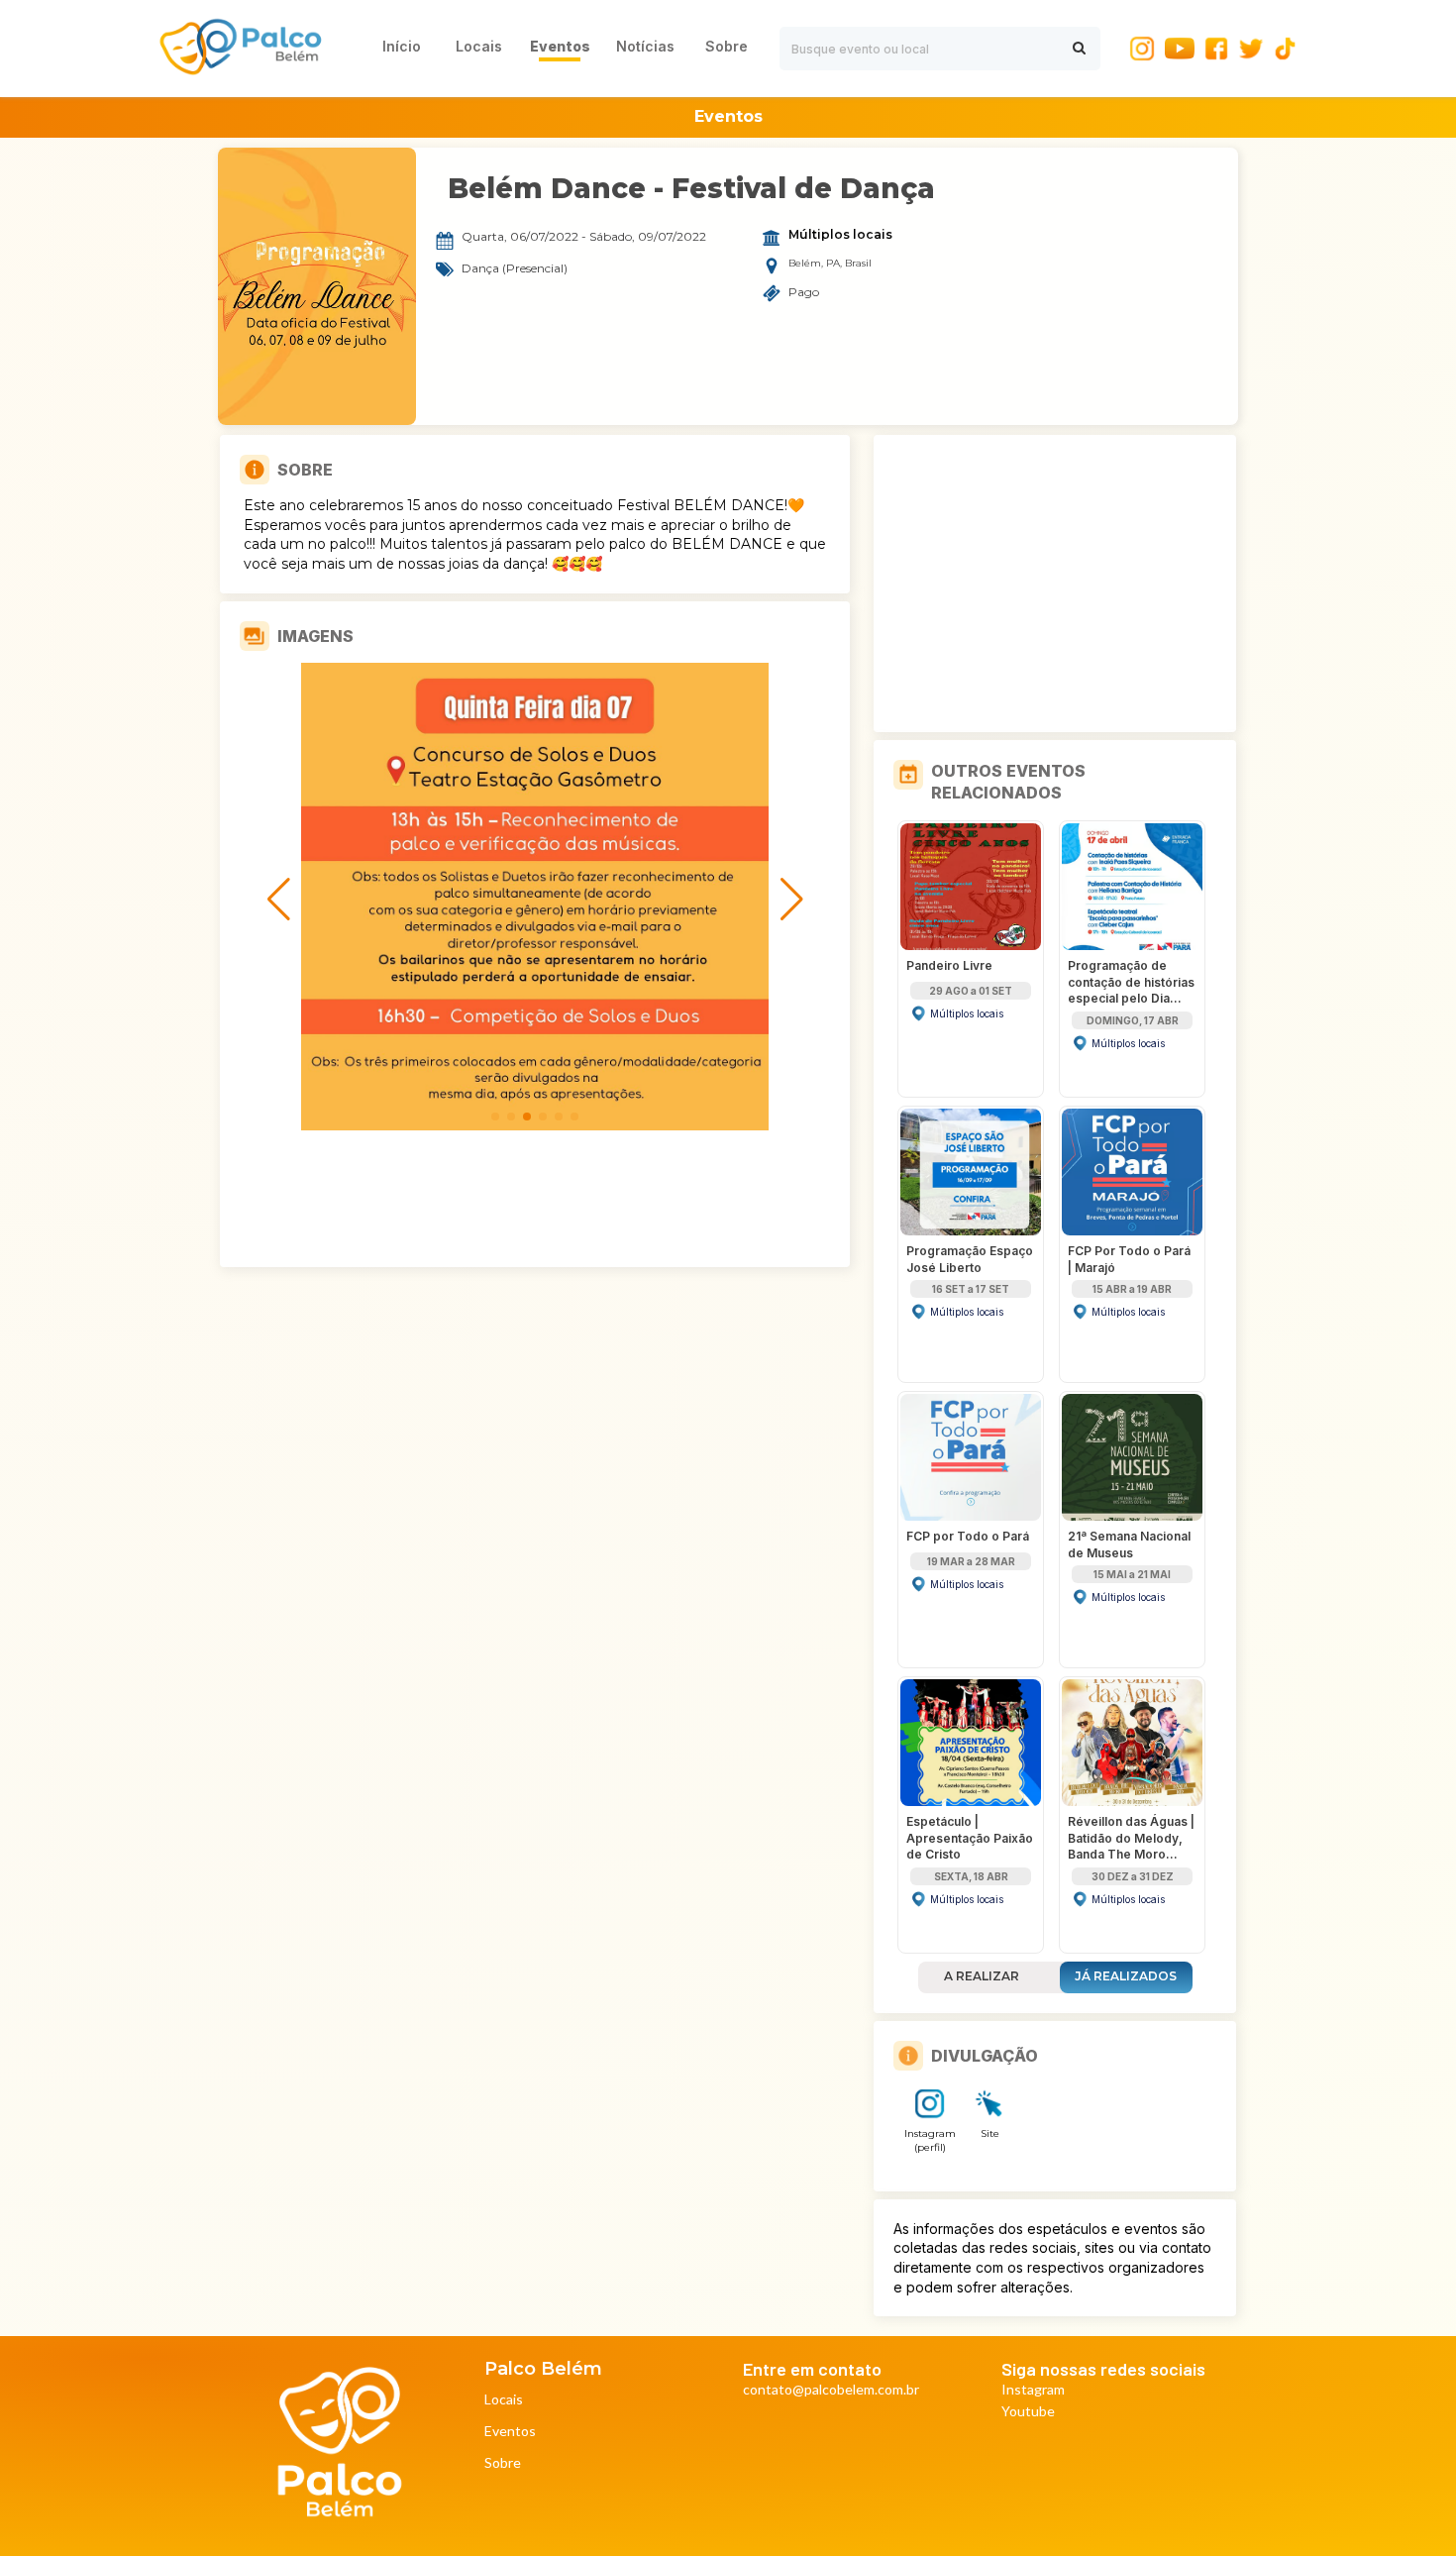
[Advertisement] (1055, 584)
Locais (504, 2400)
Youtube (1028, 2412)
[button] (495, 1117)
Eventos (510, 2432)
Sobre (503, 2463)
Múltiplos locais (840, 235)
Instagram (1033, 2390)
